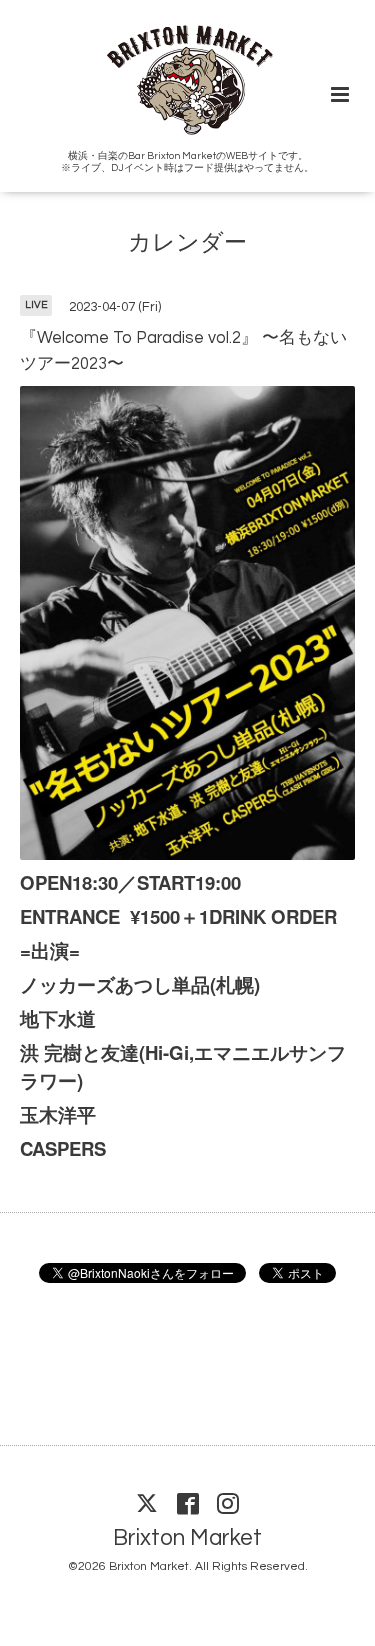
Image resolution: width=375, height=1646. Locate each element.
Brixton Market (187, 1538)
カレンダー (187, 242)
